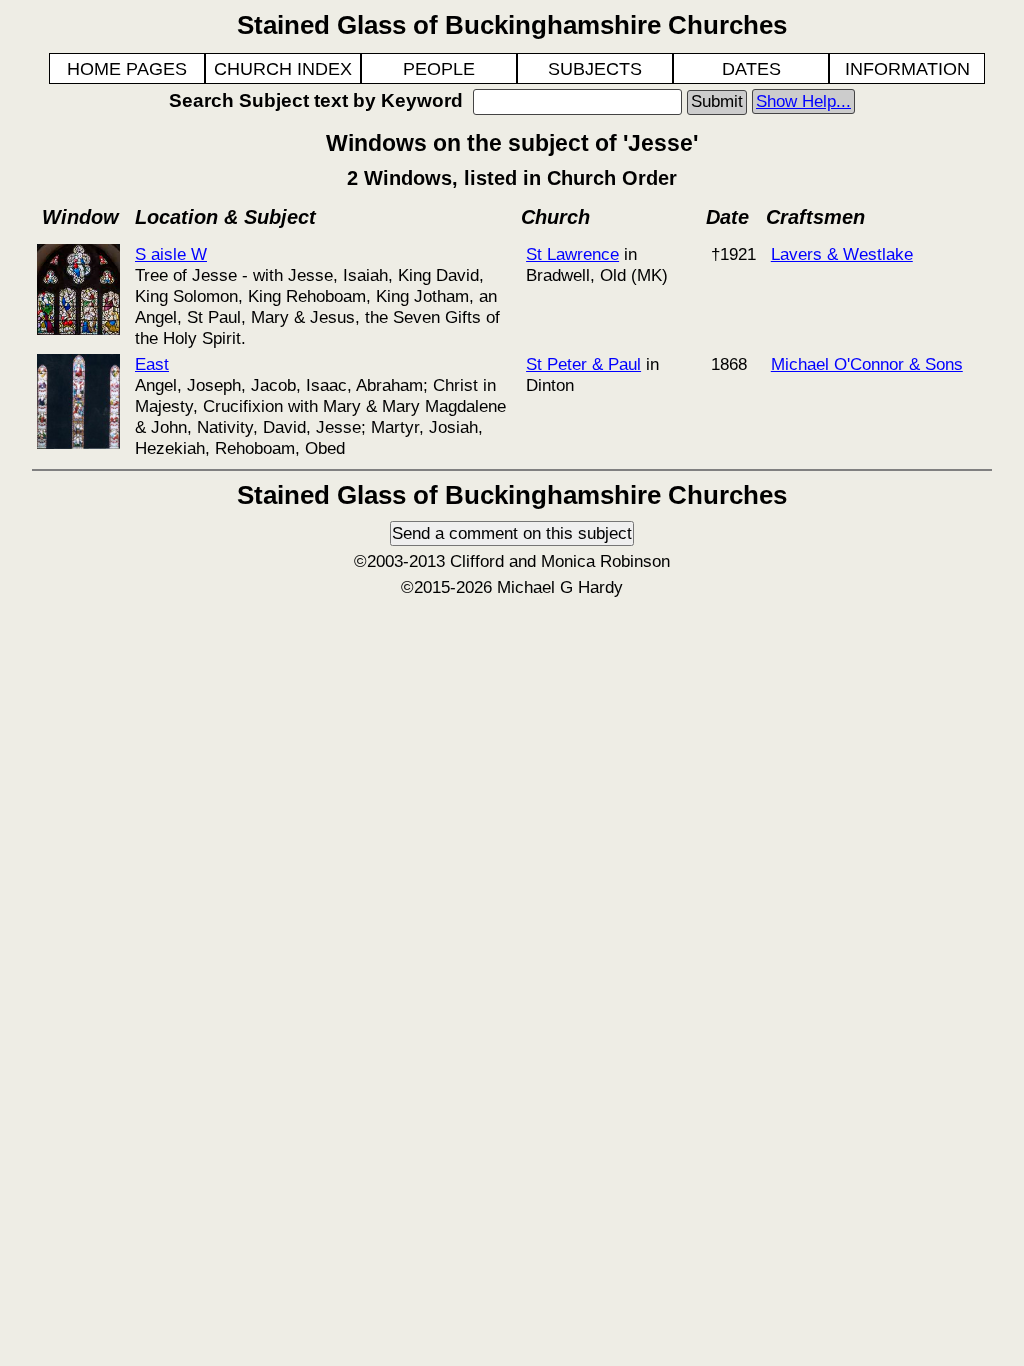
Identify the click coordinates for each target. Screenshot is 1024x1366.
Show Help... (803, 101)
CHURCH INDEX (283, 69)
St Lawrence (572, 254)
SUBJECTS (595, 69)
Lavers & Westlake (842, 254)
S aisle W (171, 254)
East (152, 364)
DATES (751, 69)
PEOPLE (439, 69)
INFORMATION (907, 69)
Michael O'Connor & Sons (867, 364)
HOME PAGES (127, 69)
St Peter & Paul (583, 364)
